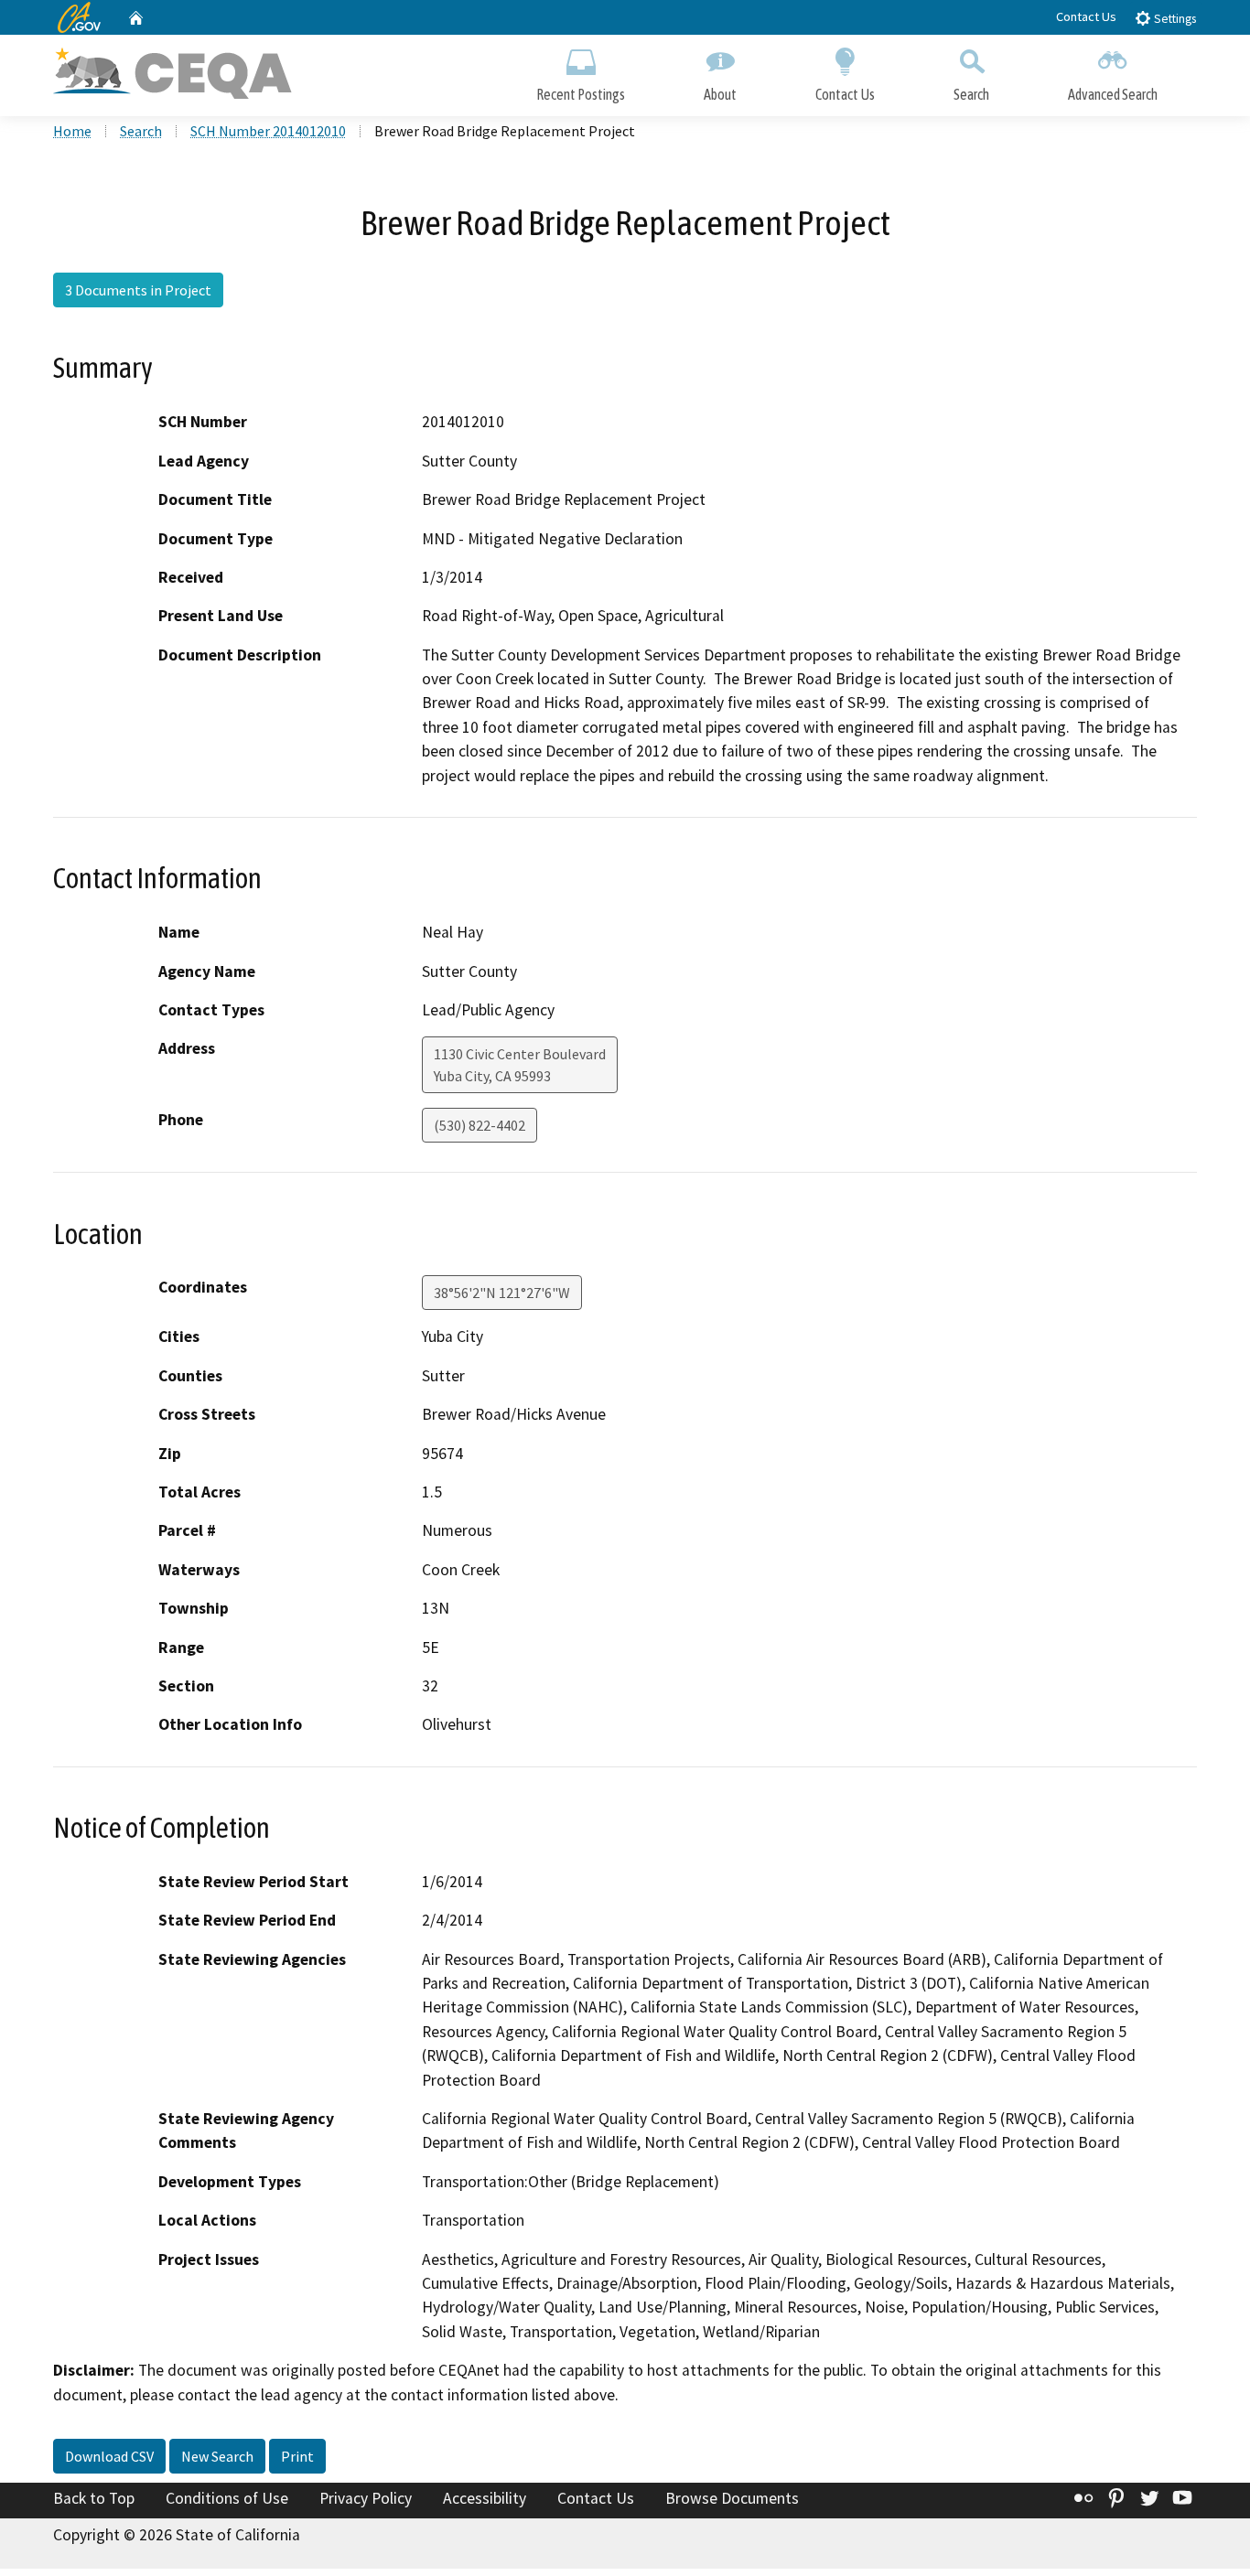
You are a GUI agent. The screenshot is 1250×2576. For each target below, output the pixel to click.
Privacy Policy (366, 2498)
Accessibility (485, 2498)
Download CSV (109, 2456)
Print (297, 2456)
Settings (1174, 19)
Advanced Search (1113, 94)
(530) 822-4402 (480, 1125)
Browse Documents (732, 2498)
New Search (217, 2456)
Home (72, 131)
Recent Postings (581, 94)
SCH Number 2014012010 (268, 131)
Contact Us (1086, 16)
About (720, 94)
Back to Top (94, 2498)
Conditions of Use (227, 2498)
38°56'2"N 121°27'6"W (502, 1293)
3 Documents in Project (138, 290)
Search (971, 94)
